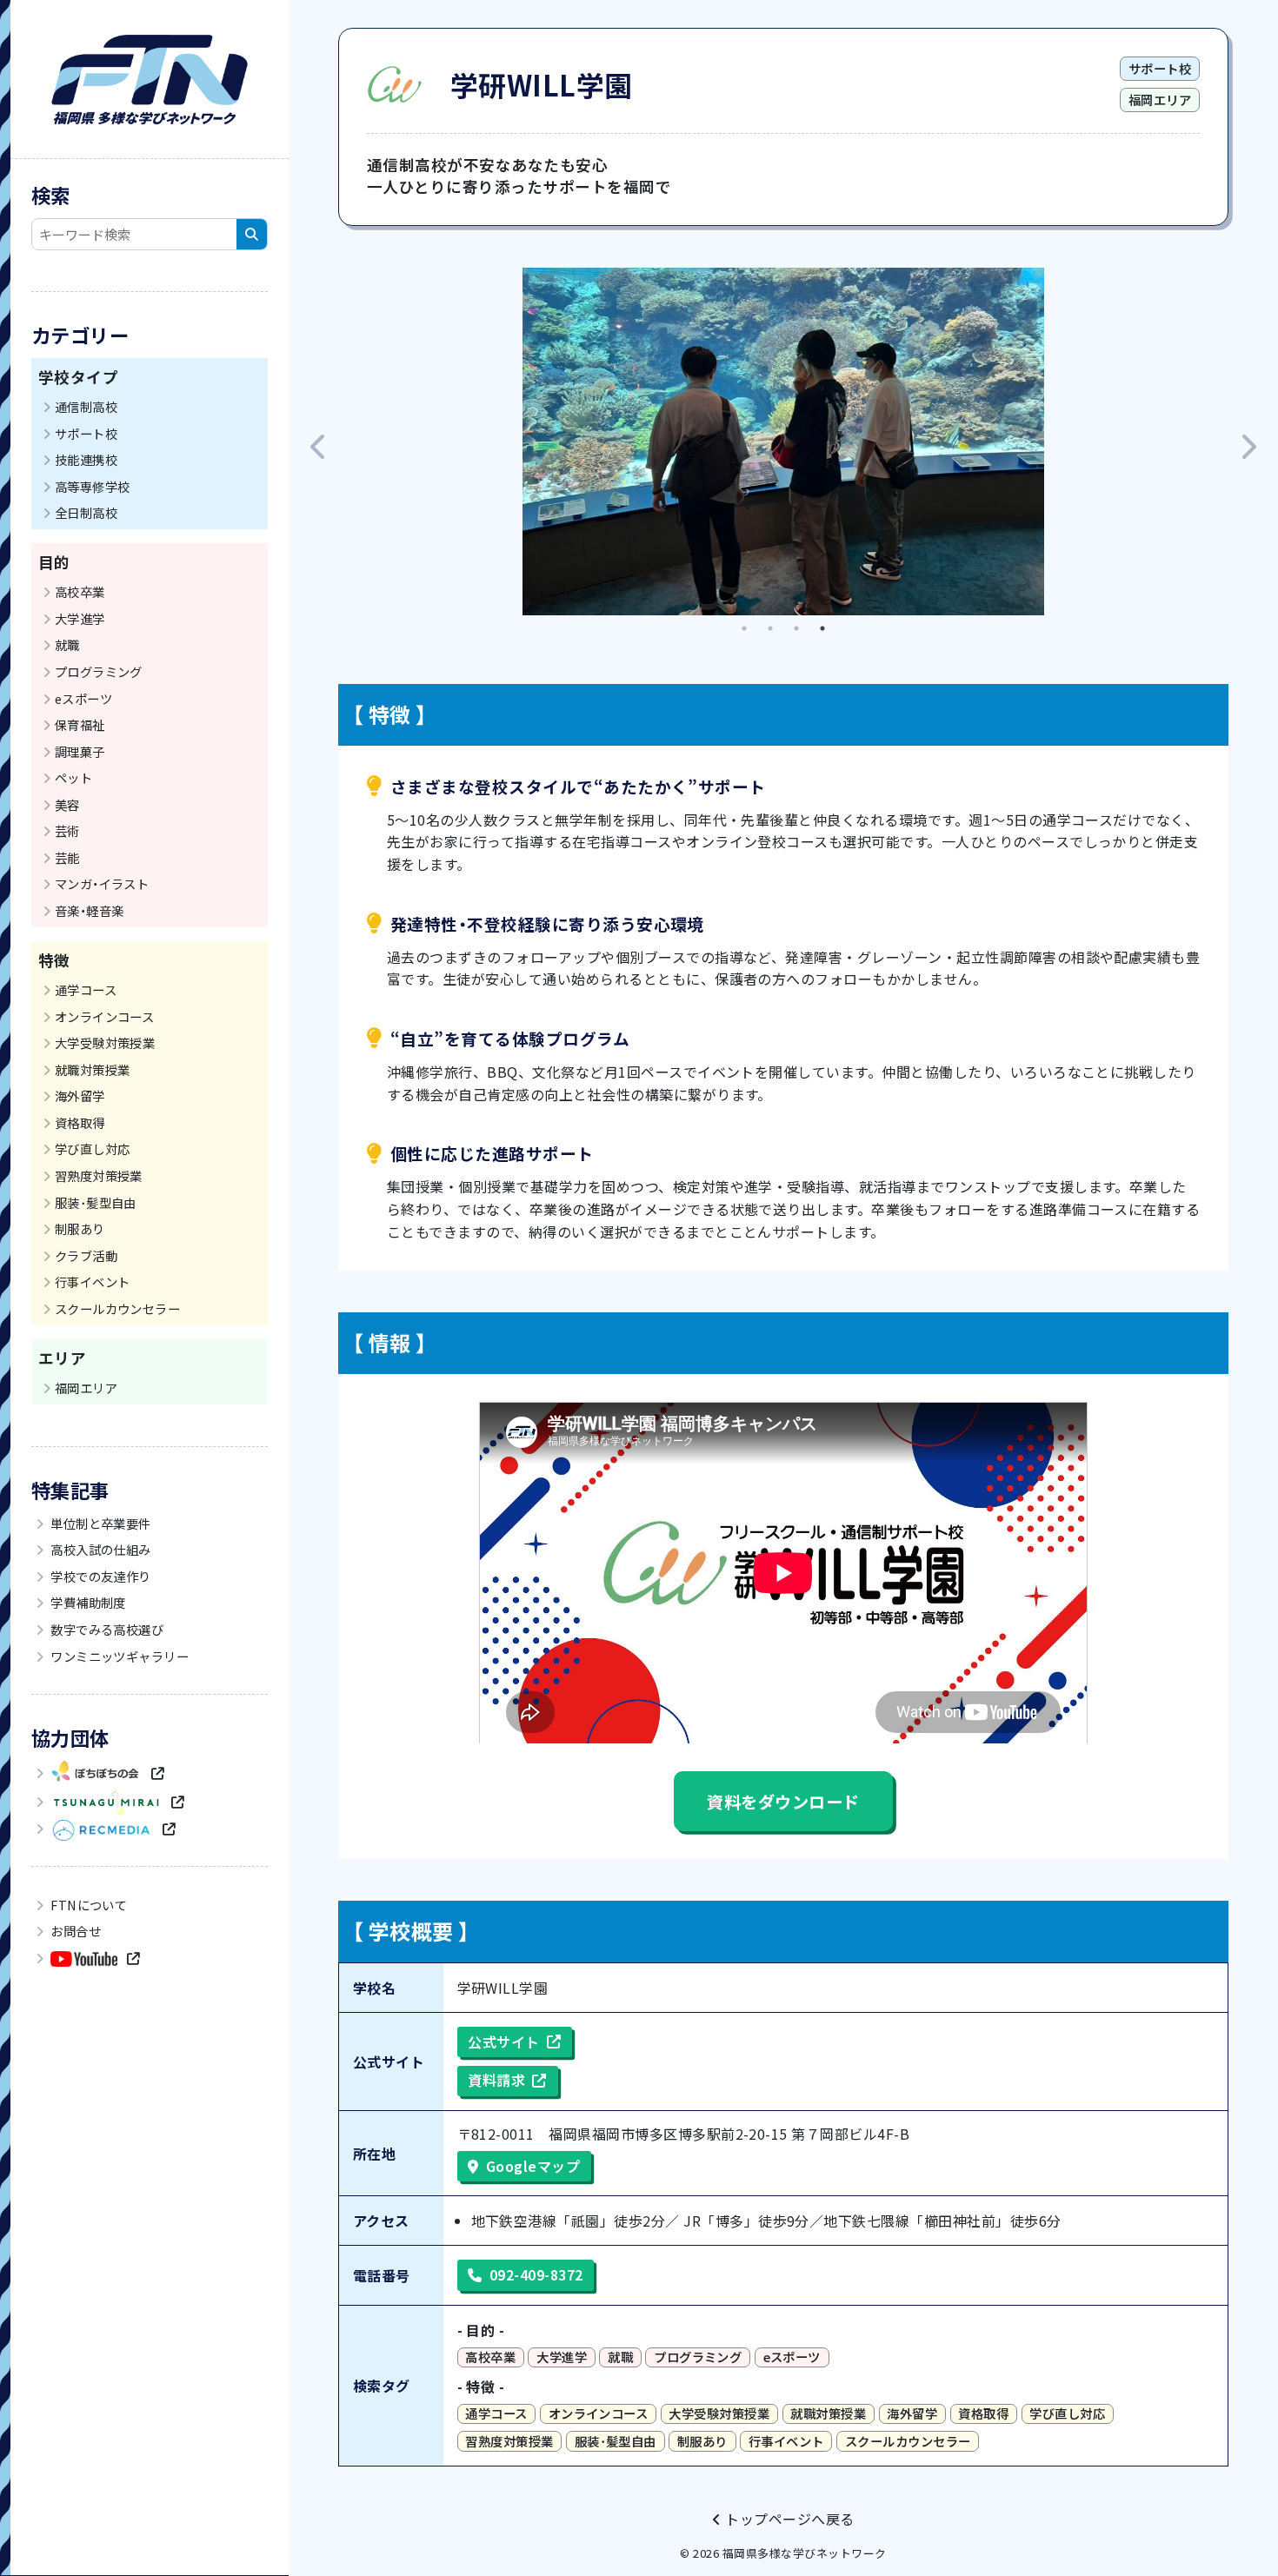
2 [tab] (770, 628)
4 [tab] (822, 628)
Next (1248, 442)
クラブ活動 (86, 1255)
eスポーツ (83, 698)
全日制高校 (86, 512)
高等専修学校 (93, 486)
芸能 (67, 857)
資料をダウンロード (783, 1802)
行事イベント (93, 1281)
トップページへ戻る (788, 2519)
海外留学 (80, 1095)
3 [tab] (796, 628)
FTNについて (88, 1905)
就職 (67, 644)
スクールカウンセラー (118, 1308)
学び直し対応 (93, 1149)
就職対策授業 (93, 1069)
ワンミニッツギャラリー (119, 1656)
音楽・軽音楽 (90, 910)
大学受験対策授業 (105, 1042)
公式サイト (503, 2042)
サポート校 (86, 433)
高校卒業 (80, 591)
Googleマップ (533, 2166)
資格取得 (80, 1122)
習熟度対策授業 (99, 1175)
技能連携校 (86, 459)
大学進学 (80, 618)
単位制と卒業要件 (100, 1523)
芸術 (67, 830)
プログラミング (99, 671)
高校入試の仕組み (100, 1549)
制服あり (80, 1228)
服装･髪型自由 (96, 1202)
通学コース (86, 989)
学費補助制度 (87, 1602)
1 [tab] (744, 628)
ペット (73, 777)
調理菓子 (80, 751)
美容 (67, 804)
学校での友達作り (100, 1576)
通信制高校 (86, 406)
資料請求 (496, 2080)
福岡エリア (86, 1388)
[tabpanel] (783, 442)
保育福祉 (80, 724)
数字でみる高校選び (106, 1629)
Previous (319, 442)
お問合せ (74, 1931)
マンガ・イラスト (102, 883)
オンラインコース (105, 1016)
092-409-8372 (536, 2274)
